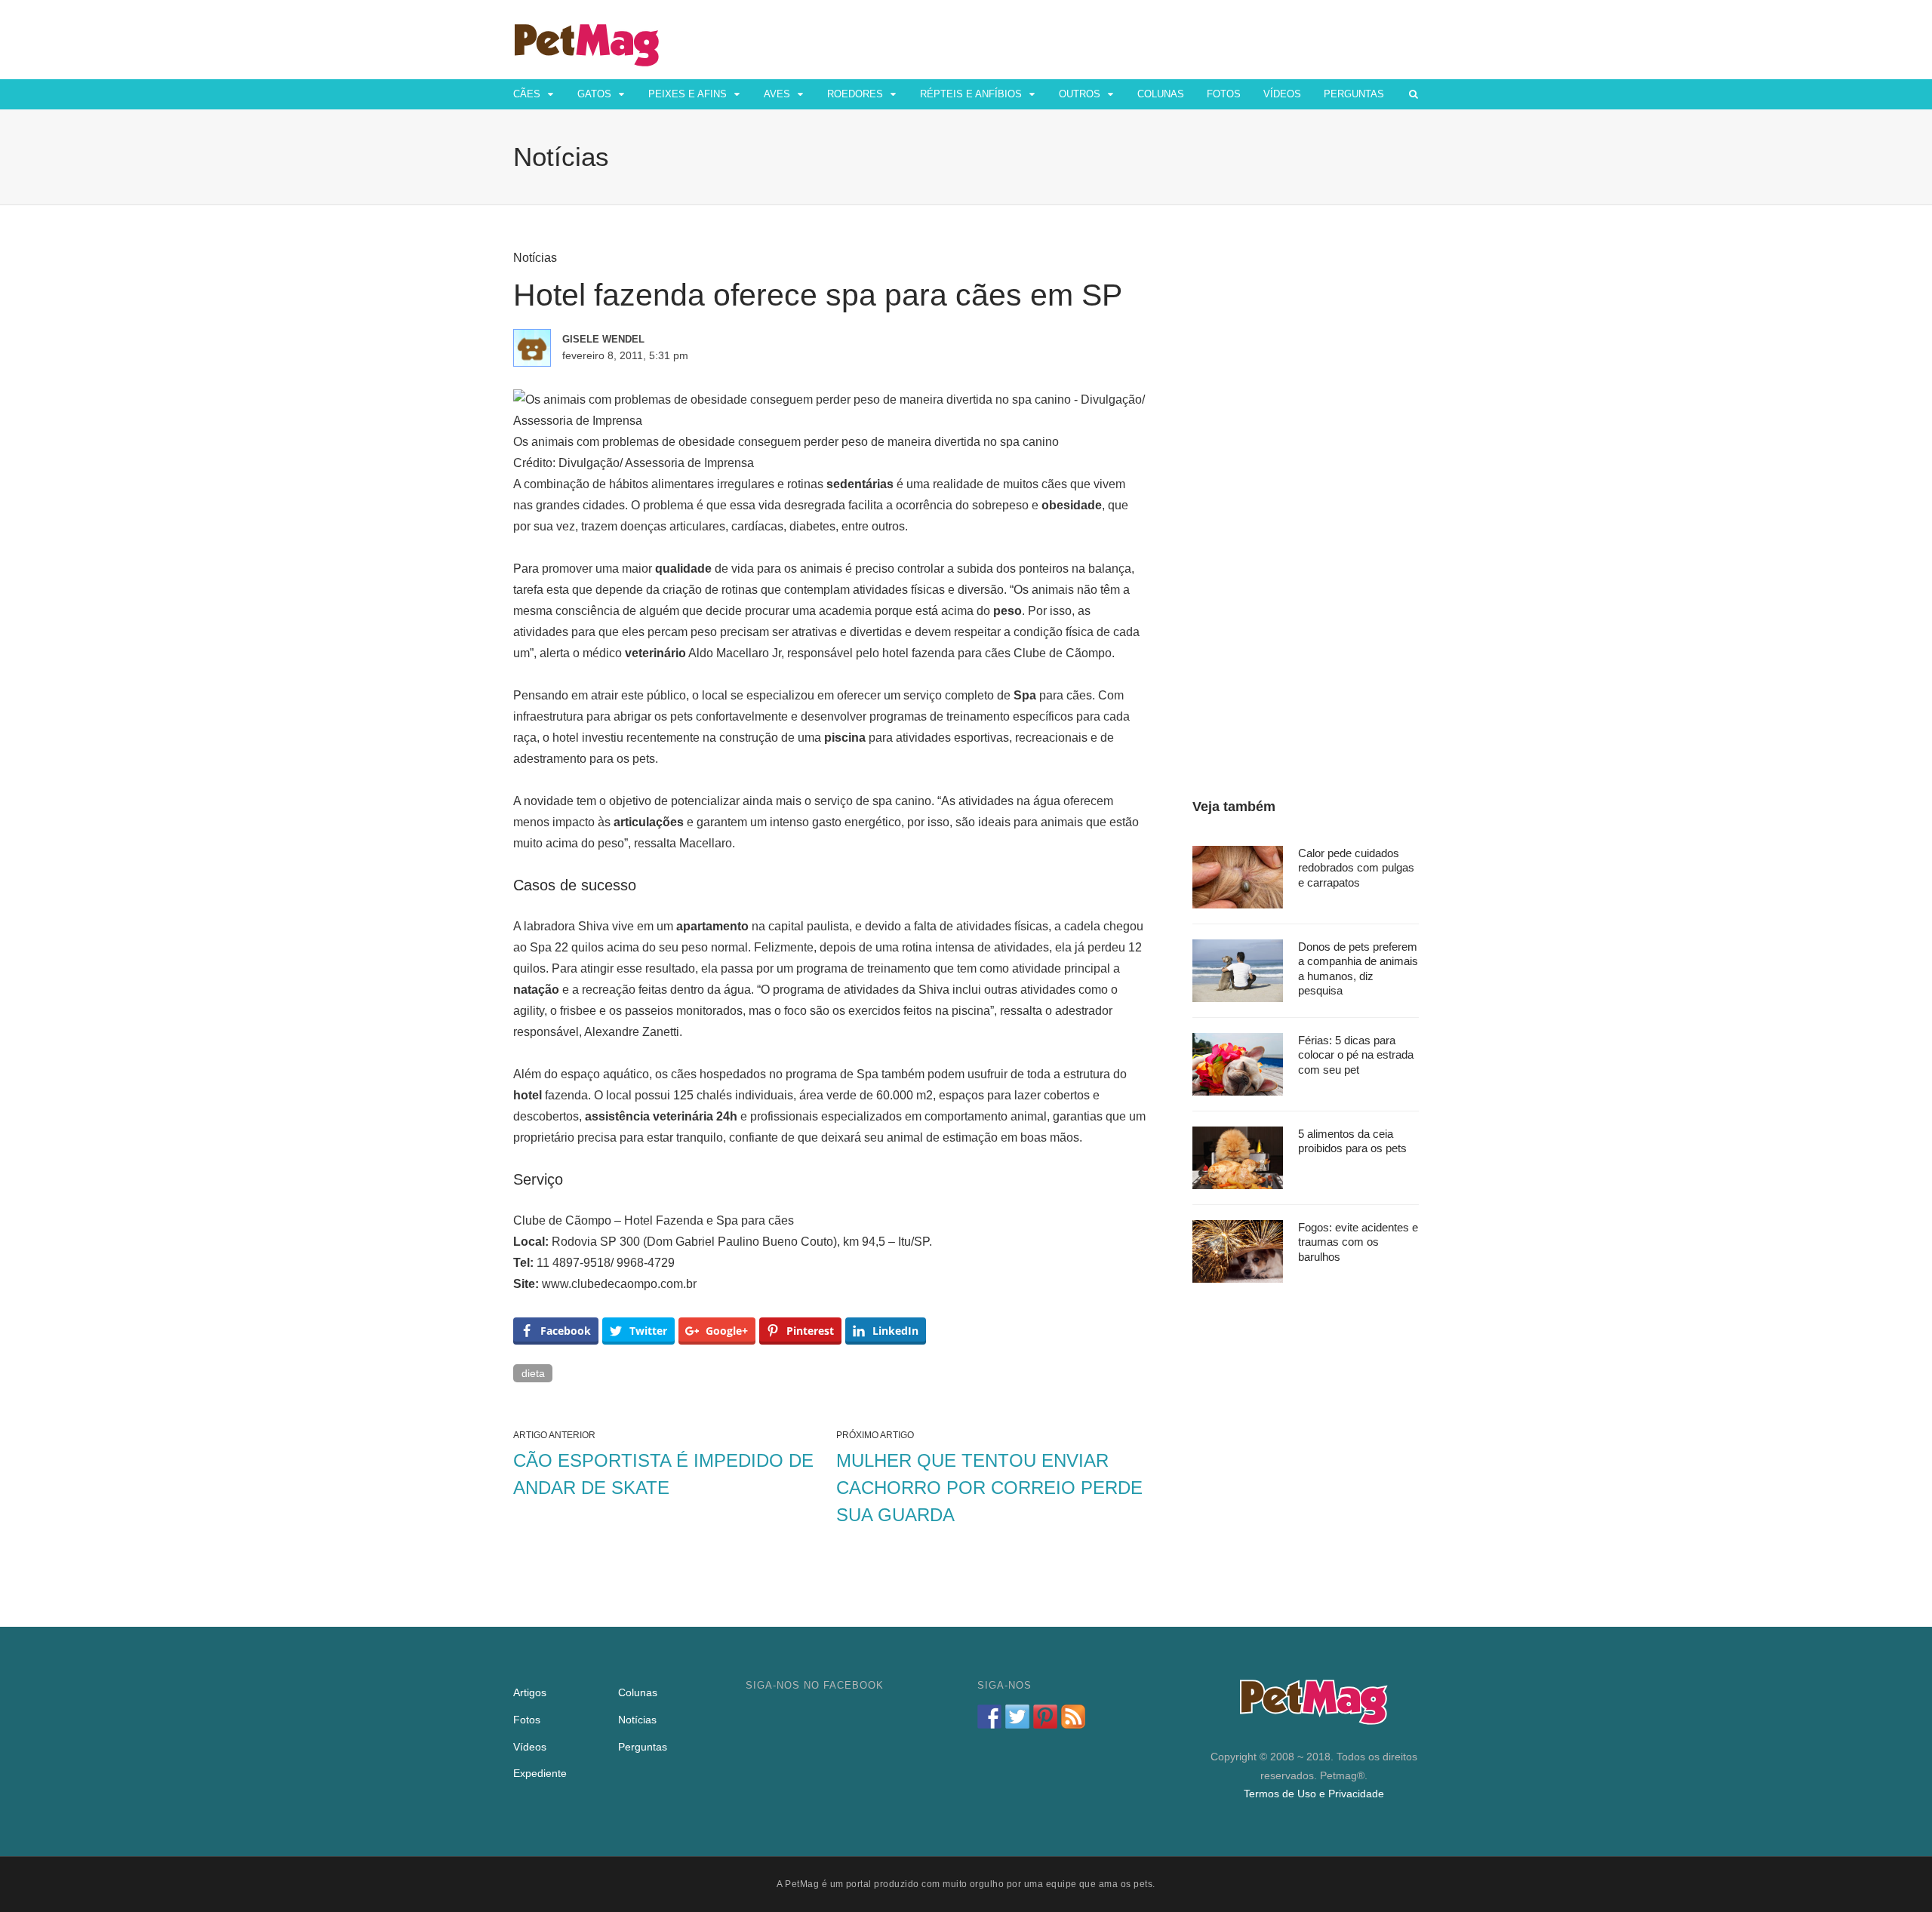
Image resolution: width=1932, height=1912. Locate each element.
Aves (777, 94)
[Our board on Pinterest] (1045, 1717)
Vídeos (1282, 94)
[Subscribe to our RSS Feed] (1073, 1717)
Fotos (1224, 94)
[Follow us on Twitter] (1017, 1717)
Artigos (530, 1692)
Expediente (540, 1773)
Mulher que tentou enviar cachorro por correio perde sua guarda (989, 1488)
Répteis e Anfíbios (971, 94)
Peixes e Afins (688, 94)
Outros (1080, 94)
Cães (527, 94)
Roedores (855, 94)
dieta (533, 1373)
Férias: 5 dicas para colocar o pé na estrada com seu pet (1356, 1055)
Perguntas (1354, 94)
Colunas (1161, 94)
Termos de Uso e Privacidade (1314, 1794)
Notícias (535, 258)
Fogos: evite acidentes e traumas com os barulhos (1358, 1242)
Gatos (594, 94)
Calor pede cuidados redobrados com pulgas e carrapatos (1356, 868)
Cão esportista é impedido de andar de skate (663, 1474)
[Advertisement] (1306, 477)
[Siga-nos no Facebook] (989, 1717)
